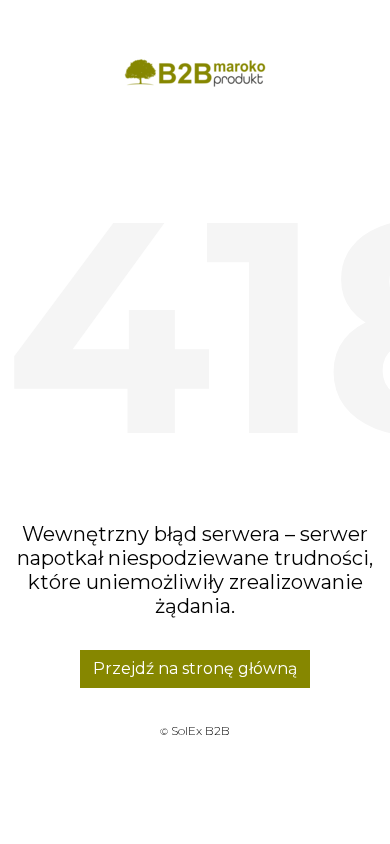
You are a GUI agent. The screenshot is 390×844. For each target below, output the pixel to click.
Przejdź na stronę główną (195, 668)
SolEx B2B (200, 730)
